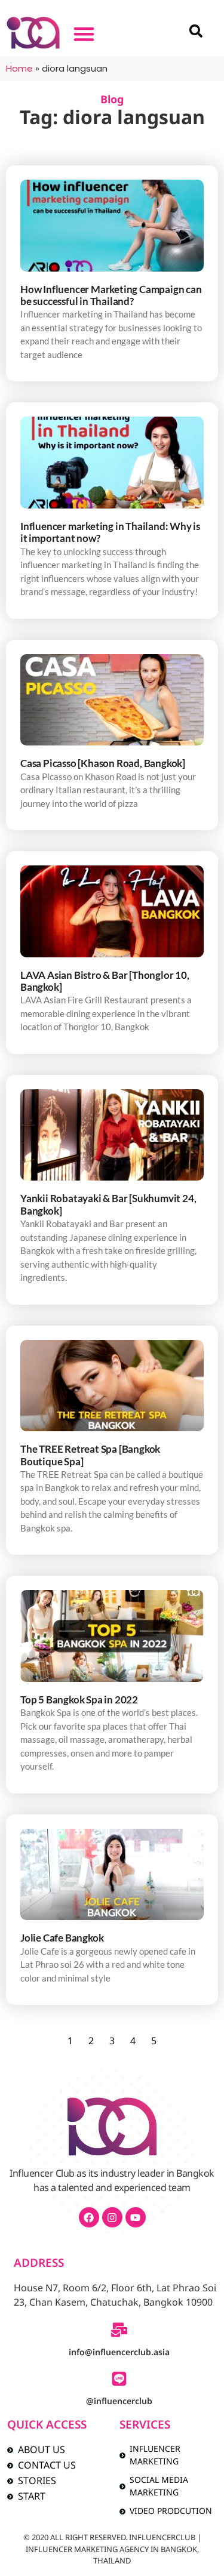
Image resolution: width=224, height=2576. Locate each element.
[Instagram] (112, 2217)
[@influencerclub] (119, 2379)
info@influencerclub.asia (119, 2352)
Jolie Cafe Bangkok (62, 1938)
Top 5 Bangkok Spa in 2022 (79, 1700)
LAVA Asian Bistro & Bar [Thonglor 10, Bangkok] (105, 981)
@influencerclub (119, 2401)
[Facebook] (89, 2217)
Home (19, 68)
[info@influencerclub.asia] (119, 2330)
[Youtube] (136, 2217)
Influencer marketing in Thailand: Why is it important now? (110, 532)
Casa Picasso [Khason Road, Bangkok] (103, 763)
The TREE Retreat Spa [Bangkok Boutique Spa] (90, 1455)
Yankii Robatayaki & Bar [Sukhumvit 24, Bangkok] (108, 1204)
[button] (84, 34)
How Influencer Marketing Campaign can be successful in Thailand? (111, 295)
